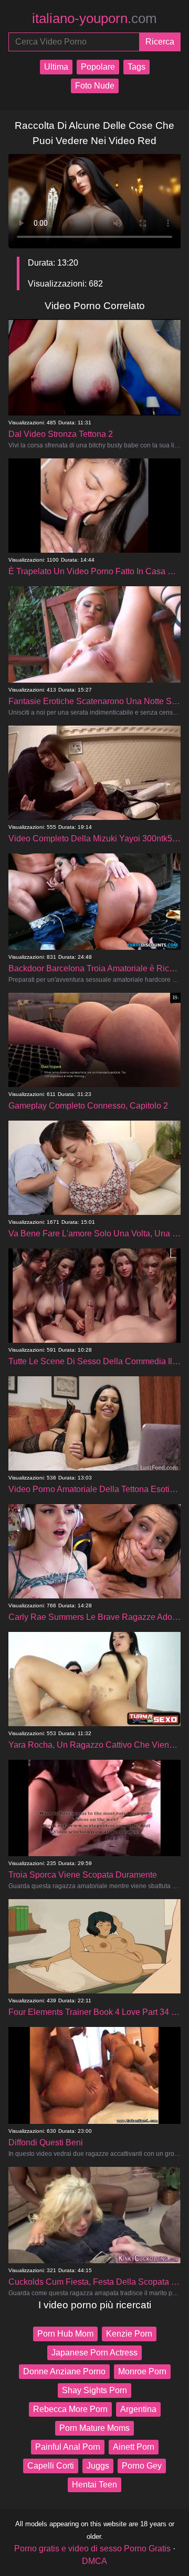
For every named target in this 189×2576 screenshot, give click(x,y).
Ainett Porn (134, 2447)
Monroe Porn (142, 2371)
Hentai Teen (94, 2485)
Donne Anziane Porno (64, 2371)
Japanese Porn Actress (94, 2353)
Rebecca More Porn (70, 2409)
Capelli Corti (51, 2466)
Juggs (98, 2466)
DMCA (94, 2561)
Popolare (98, 67)
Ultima (56, 67)
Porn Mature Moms (94, 2428)
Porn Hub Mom (65, 2334)
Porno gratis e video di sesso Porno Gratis (92, 2548)
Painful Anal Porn (68, 2447)
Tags (136, 67)
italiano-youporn (94, 18)
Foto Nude (95, 86)
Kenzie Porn (129, 2334)
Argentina (138, 2409)
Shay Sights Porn (94, 2390)
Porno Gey (142, 2466)
